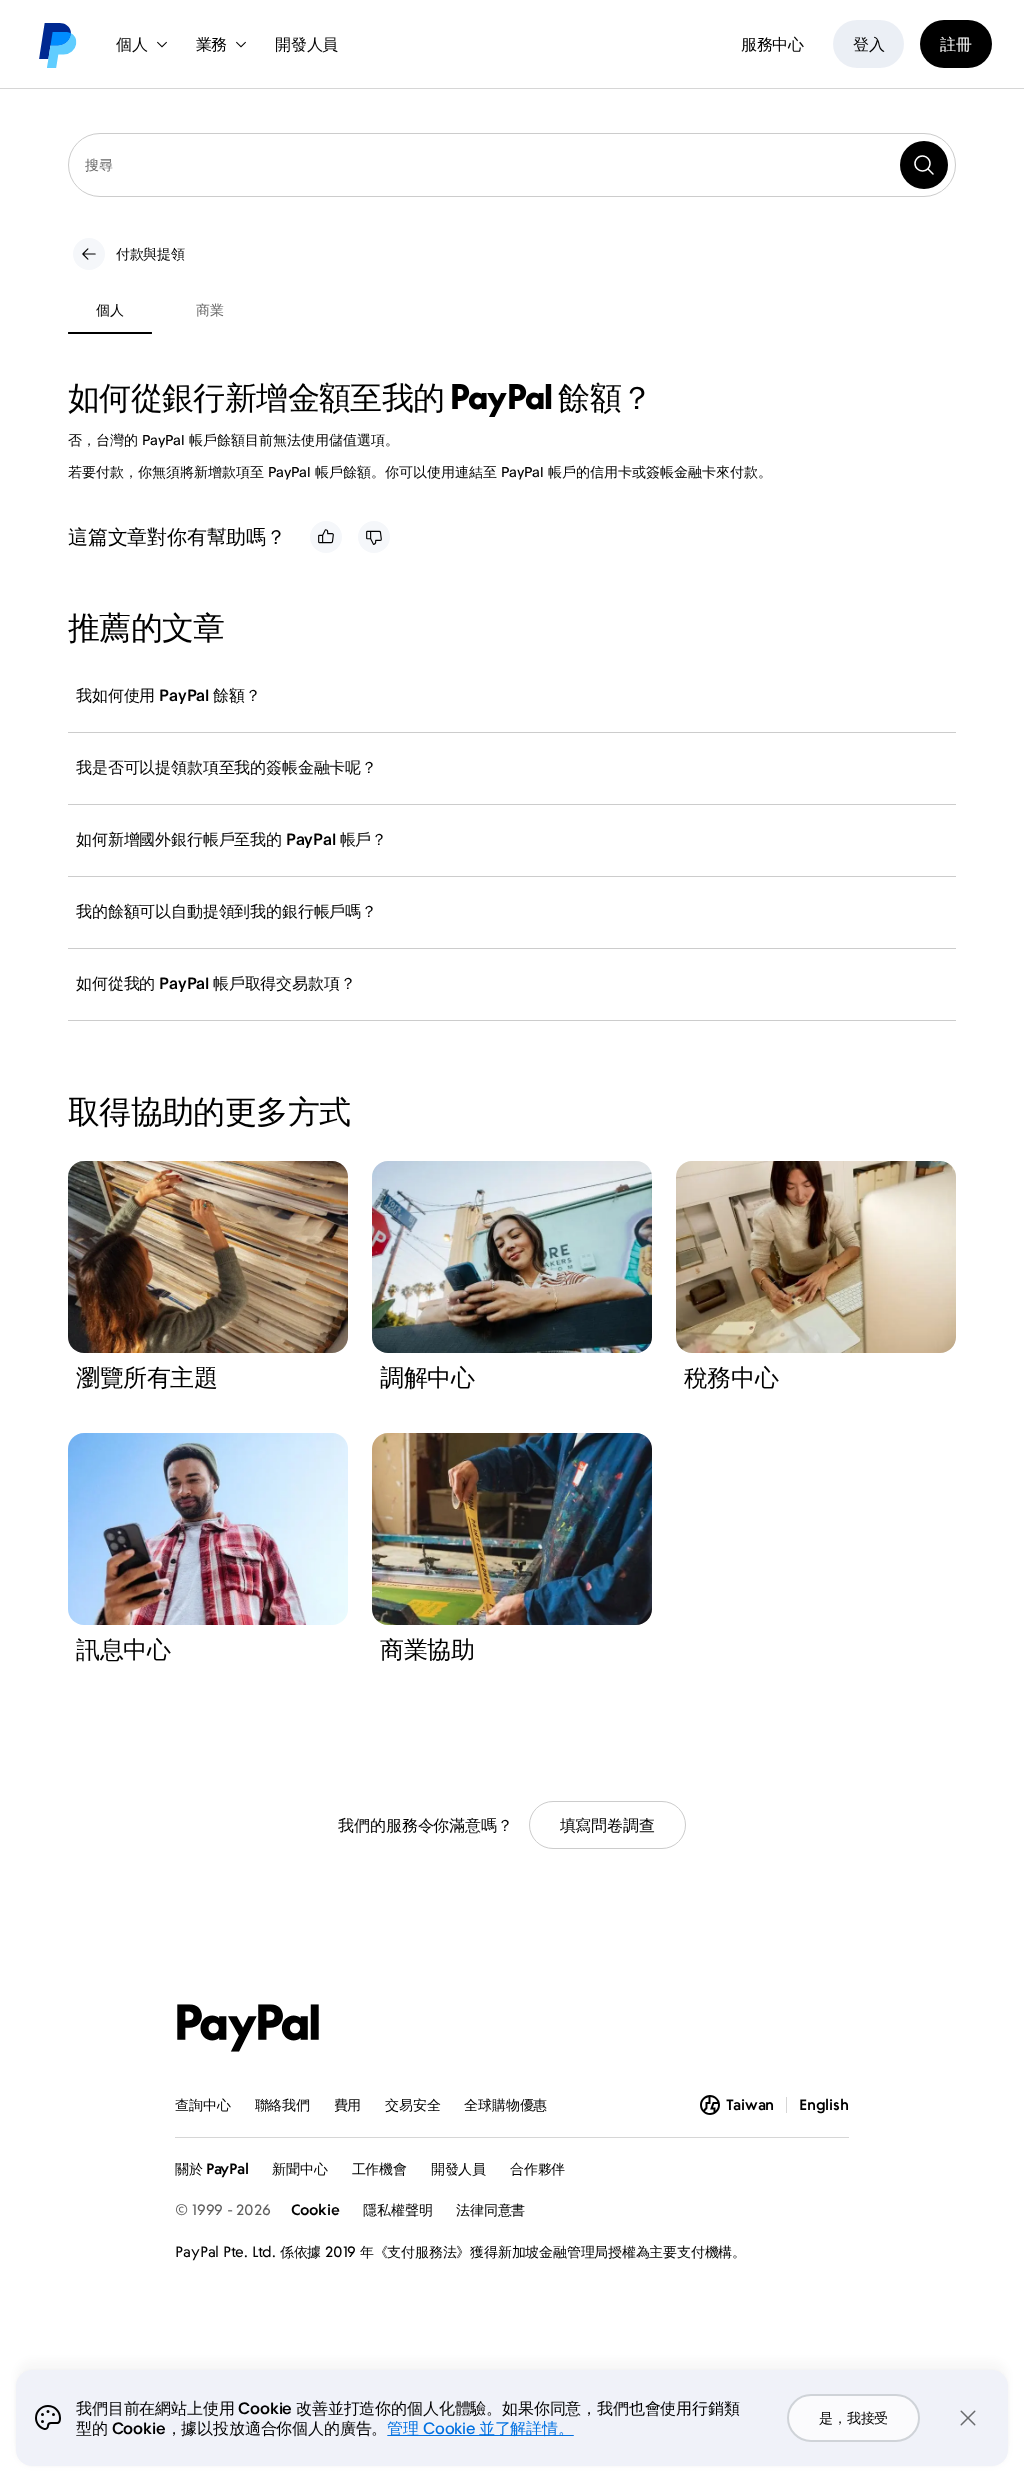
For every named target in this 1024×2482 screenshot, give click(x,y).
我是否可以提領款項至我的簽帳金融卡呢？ (226, 767)
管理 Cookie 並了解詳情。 (480, 2428)
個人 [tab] (109, 309)
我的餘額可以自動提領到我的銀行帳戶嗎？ (226, 911)
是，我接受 (853, 2417)
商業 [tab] (209, 309)
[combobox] (512, 165)
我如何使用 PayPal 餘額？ (168, 695)
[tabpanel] (500, 430)
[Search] (924, 165)
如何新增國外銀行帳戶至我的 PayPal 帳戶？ (231, 839)
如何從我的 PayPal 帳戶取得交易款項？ (215, 983)
